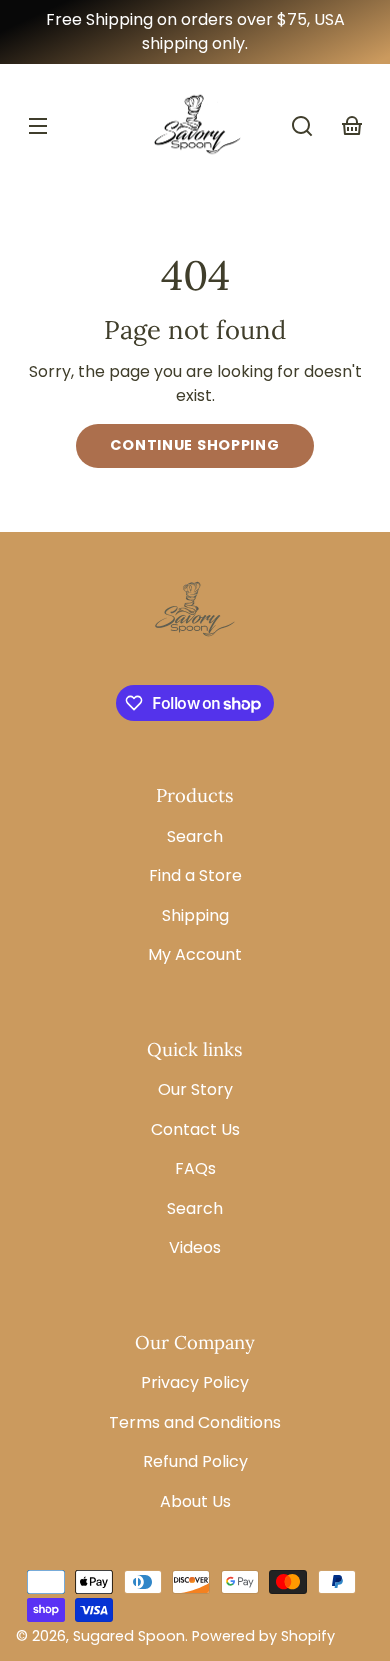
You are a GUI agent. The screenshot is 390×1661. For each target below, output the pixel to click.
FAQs (195, 1168)
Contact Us (195, 1129)
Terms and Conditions (195, 1422)
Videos (195, 1247)
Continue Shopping (194, 445)
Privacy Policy (195, 1382)
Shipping (195, 915)
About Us (195, 1501)
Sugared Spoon (129, 1636)
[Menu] (38, 126)
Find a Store (195, 875)
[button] (302, 126)
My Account (195, 954)
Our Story (195, 1089)
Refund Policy (195, 1461)
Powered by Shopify (263, 1636)
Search (195, 836)
